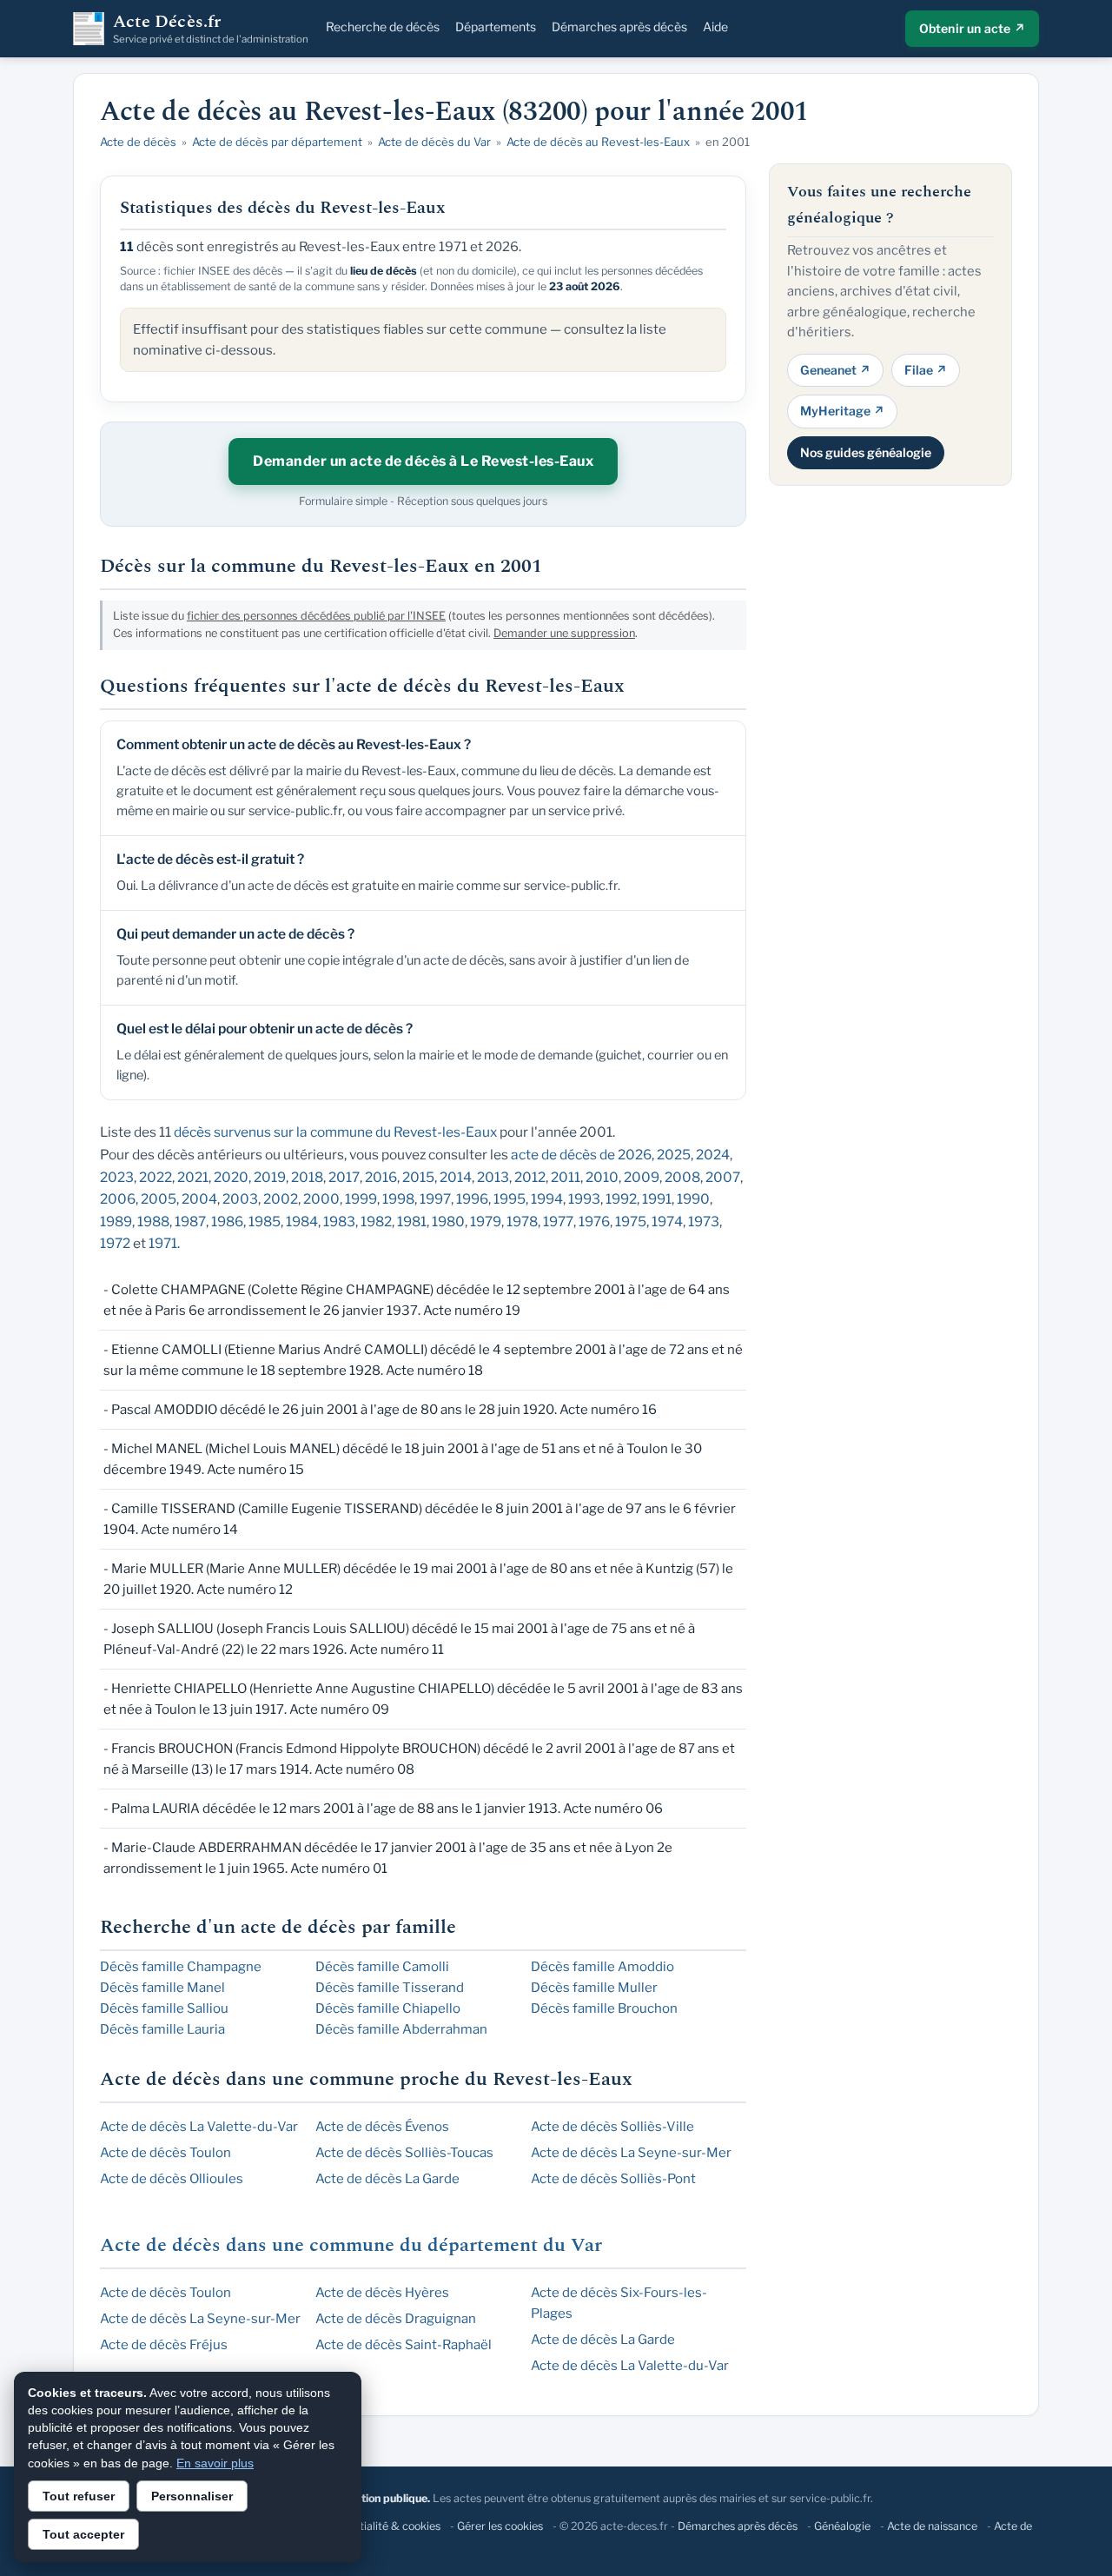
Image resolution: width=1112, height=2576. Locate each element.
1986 (227, 1222)
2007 (723, 1177)
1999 (361, 1199)
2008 (682, 1177)
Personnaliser (192, 2496)
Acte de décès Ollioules (172, 2179)
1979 (486, 1222)
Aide (715, 27)
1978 (522, 1222)
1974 (667, 1222)
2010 (602, 1177)
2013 (493, 1177)
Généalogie (842, 2526)
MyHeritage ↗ (842, 411)
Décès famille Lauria (162, 2029)
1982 (376, 1222)
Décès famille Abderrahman (401, 2029)
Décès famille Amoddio (602, 1967)
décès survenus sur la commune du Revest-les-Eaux (335, 1132)
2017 (344, 1177)
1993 (584, 1199)
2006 (118, 1199)
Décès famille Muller (594, 1988)
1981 (412, 1222)
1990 (693, 1199)
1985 (265, 1222)
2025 (674, 1155)
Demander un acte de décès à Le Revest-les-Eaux (423, 461)
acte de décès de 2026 (581, 1155)
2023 (117, 1177)
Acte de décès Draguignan (396, 2319)
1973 (704, 1222)
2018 (307, 1177)
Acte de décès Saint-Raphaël (404, 2345)
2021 (193, 1177)
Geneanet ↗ (835, 369)
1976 (594, 1222)
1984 (302, 1222)
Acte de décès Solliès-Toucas (404, 2153)
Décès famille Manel (162, 1988)
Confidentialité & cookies (377, 2526)
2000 (321, 1199)
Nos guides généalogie (866, 451)
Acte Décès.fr (211, 29)
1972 (115, 1243)
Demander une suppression (564, 633)
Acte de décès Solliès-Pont (613, 2179)
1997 (435, 1199)
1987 (190, 1222)
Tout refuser (79, 2496)
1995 (510, 1199)
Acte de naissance (932, 2526)
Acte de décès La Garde (387, 2179)
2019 (270, 1177)
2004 (199, 1199)
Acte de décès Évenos (382, 2127)
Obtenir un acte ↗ (972, 28)
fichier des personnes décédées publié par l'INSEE (316, 616)
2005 (159, 1199)
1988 (153, 1222)
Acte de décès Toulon (165, 2153)
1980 (448, 1222)
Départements (496, 27)
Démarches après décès (619, 27)
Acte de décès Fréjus (164, 2345)
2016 (381, 1177)
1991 (657, 1199)
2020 (231, 1177)
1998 (398, 1199)
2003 (240, 1199)
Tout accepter (83, 2534)
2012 (530, 1177)
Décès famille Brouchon (604, 2008)
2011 (566, 1177)
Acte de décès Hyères (382, 2293)
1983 (339, 1222)
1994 (547, 1199)
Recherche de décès (383, 27)
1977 (558, 1222)
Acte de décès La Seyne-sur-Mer (631, 2153)
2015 (418, 1177)
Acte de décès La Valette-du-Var (199, 2127)
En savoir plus (215, 2463)
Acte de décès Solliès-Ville (612, 2127)
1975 (631, 1222)
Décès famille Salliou (164, 2008)
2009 (642, 1177)
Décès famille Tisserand (390, 1988)
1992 (621, 1199)
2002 (281, 1199)
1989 (116, 1222)
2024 (713, 1155)
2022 (156, 1177)
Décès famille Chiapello (388, 2008)
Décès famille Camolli (382, 1967)
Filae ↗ (926, 369)
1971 (163, 1243)
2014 (456, 1177)
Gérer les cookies (500, 2526)
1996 (472, 1199)
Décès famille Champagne (181, 1967)
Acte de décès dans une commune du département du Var (351, 2245)
